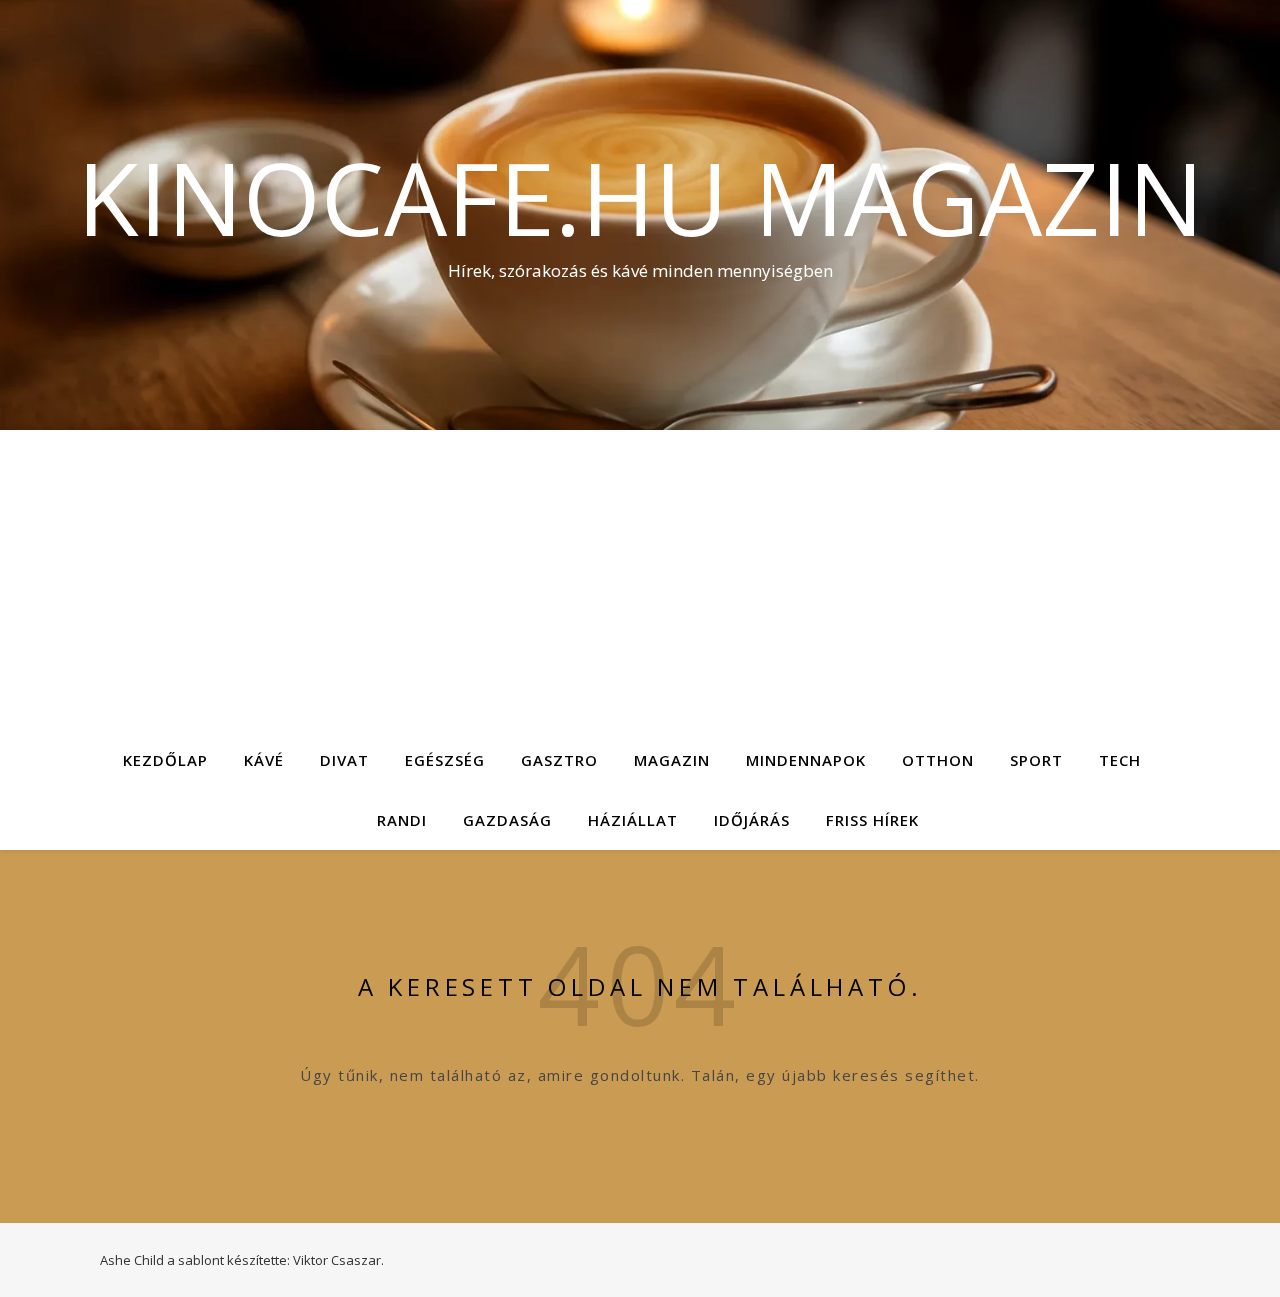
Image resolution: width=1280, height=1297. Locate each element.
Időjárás (752, 820)
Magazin (672, 760)
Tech (1120, 760)
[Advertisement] (640, 580)
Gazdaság (507, 820)
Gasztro (559, 760)
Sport (1036, 760)
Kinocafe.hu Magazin (640, 197)
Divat (344, 760)
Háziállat (633, 820)
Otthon (938, 760)
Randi (402, 820)
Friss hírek (872, 820)
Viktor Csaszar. (338, 1260)
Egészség (445, 760)
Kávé (264, 760)
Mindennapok (806, 760)
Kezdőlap (165, 760)
